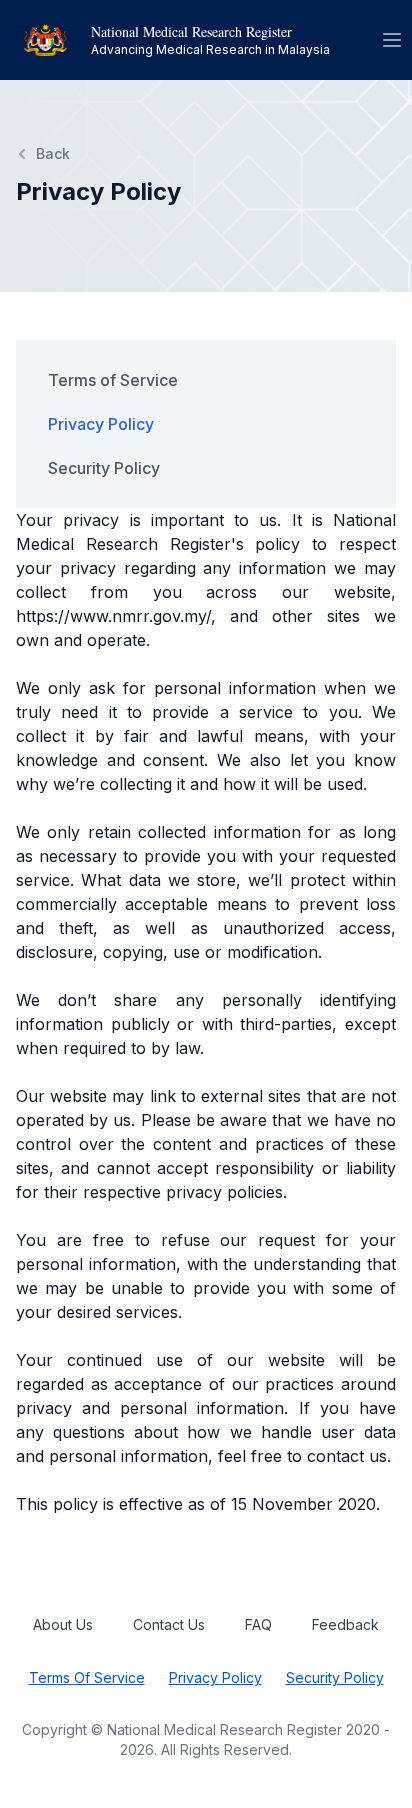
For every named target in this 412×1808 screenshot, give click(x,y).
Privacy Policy (215, 1677)
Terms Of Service (87, 1677)
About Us (63, 1624)
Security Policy (335, 1677)
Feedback (345, 1624)
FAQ (258, 1624)
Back (53, 153)
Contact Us (169, 1624)
